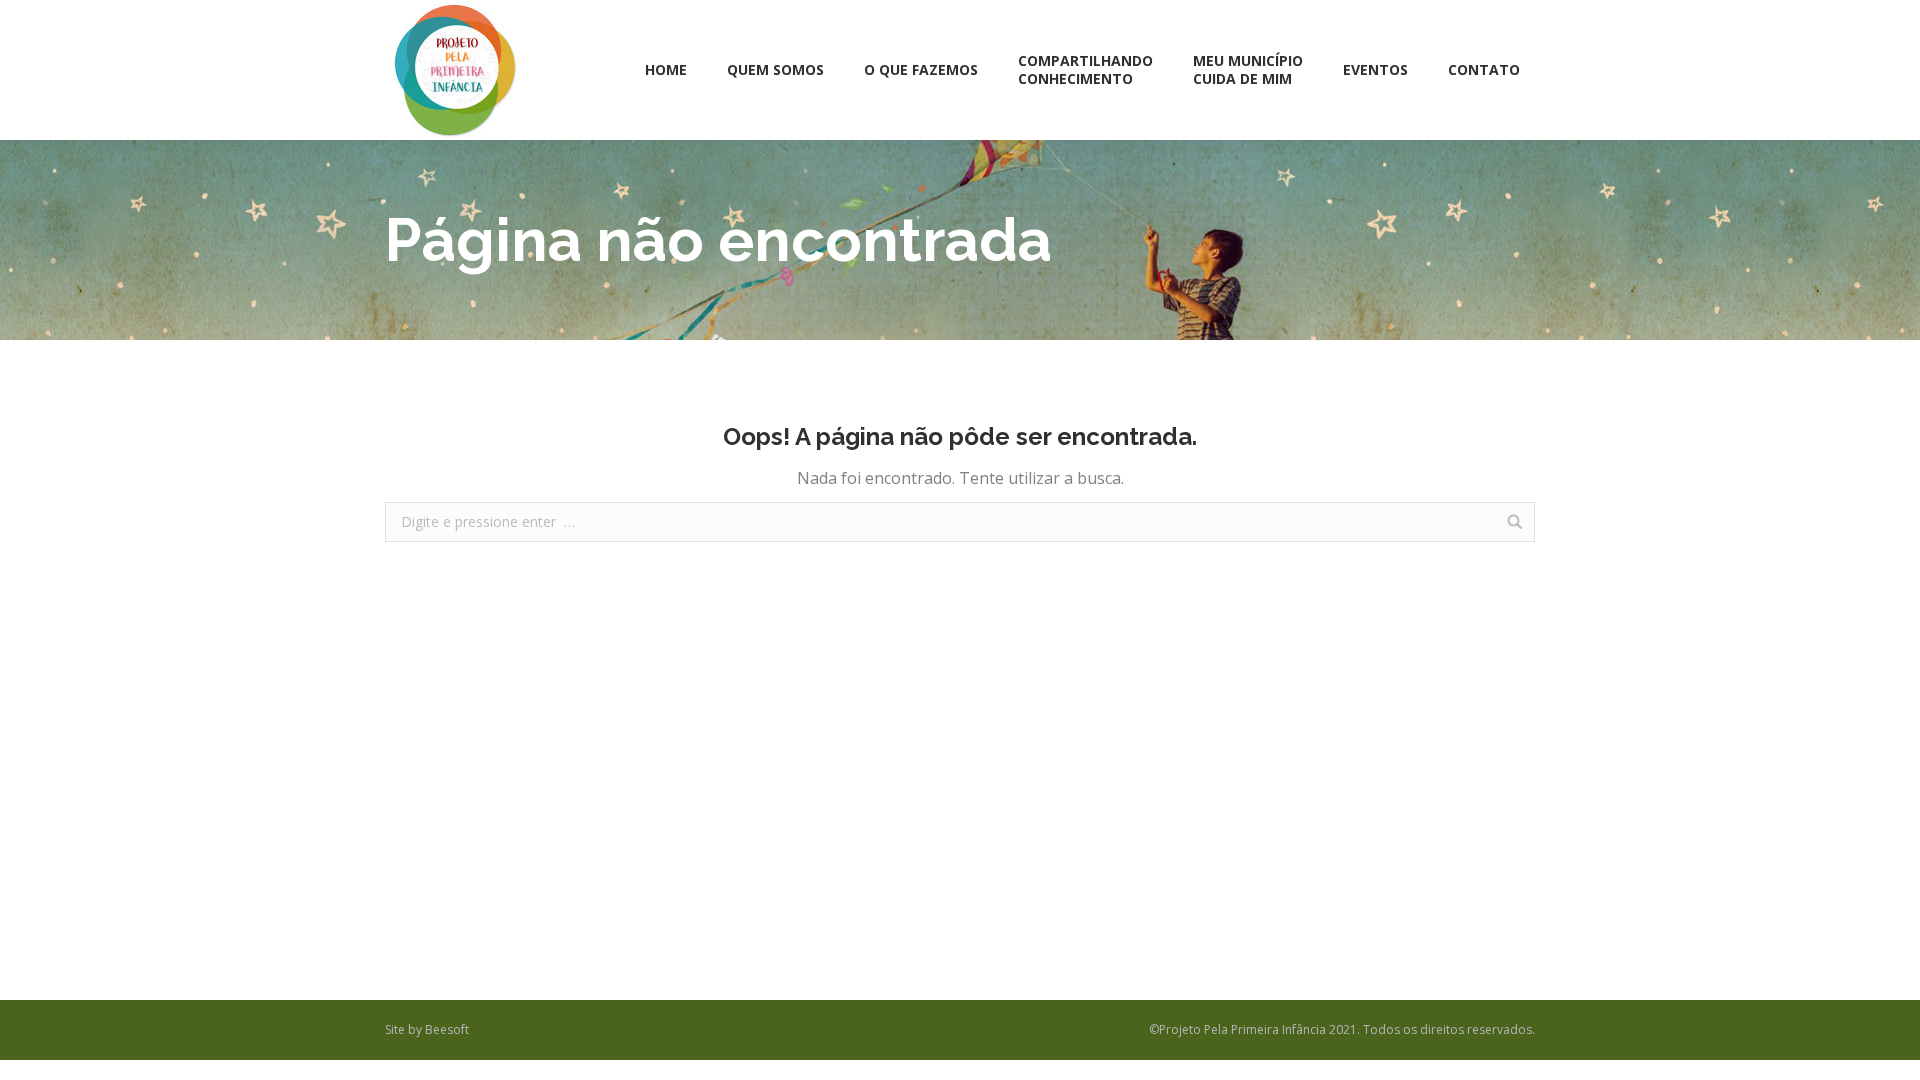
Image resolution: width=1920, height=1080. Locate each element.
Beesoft (447, 1029)
